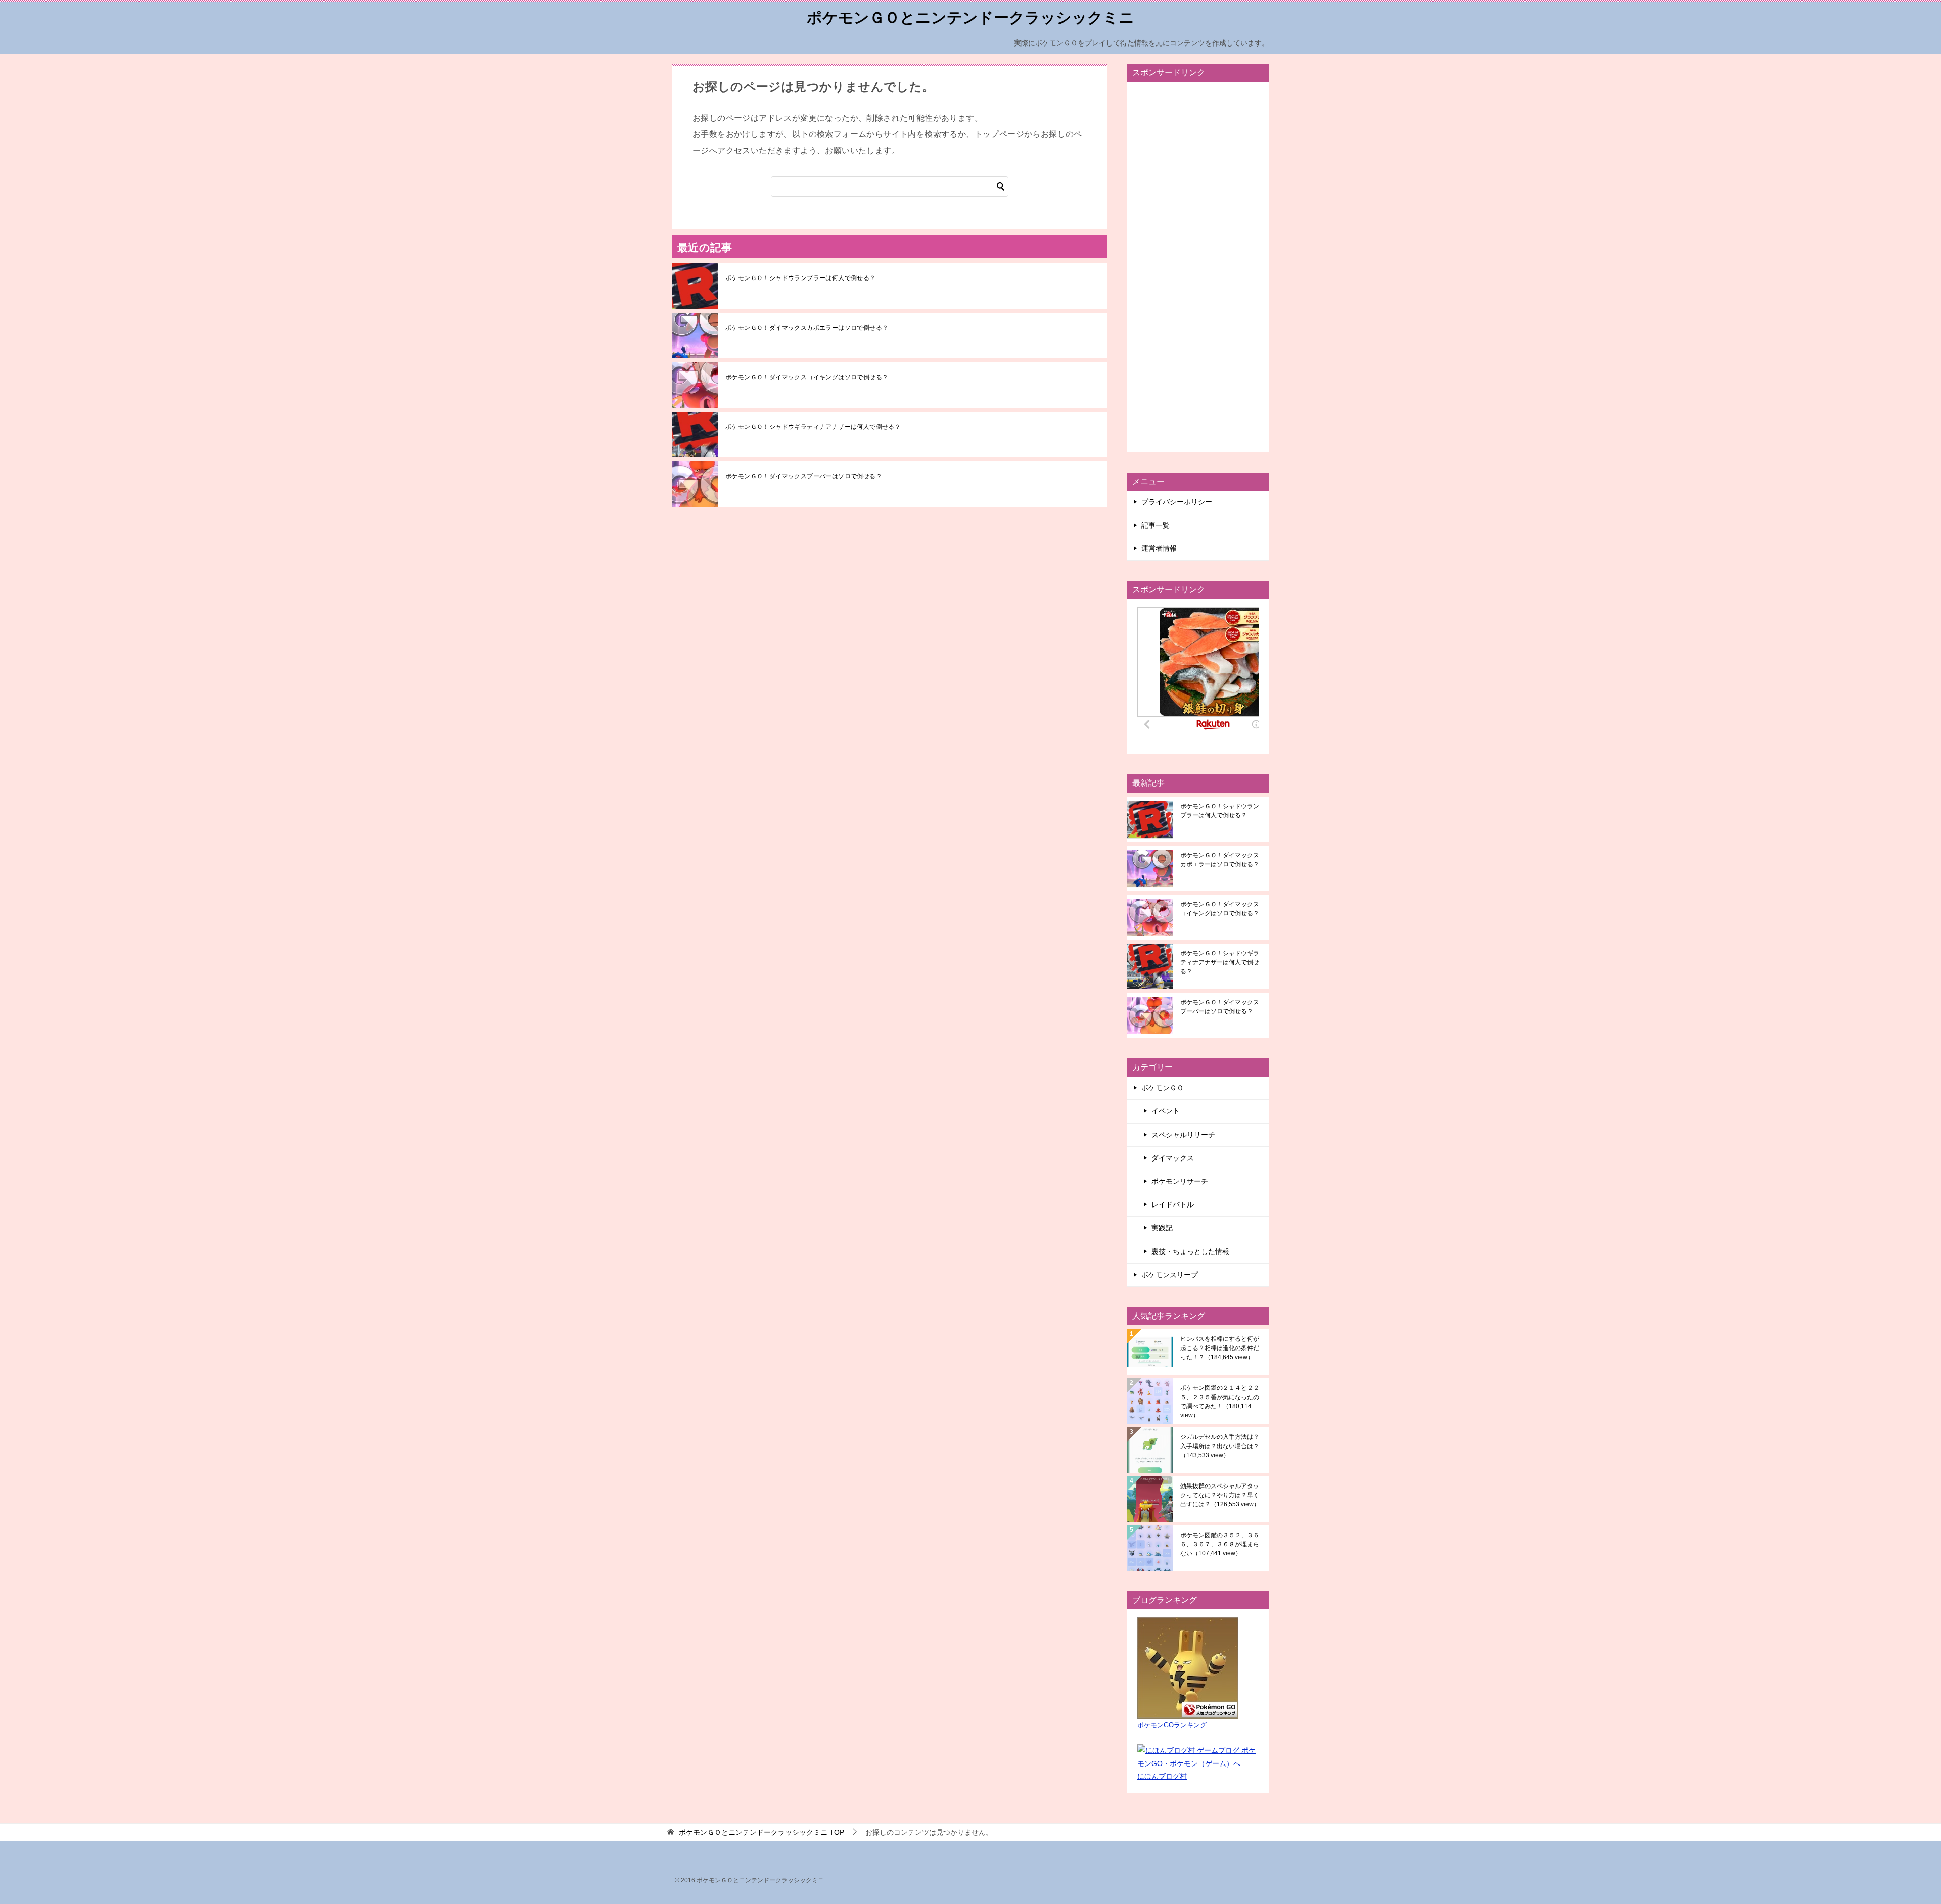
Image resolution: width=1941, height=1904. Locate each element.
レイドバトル (1173, 1204)
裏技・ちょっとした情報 (1190, 1251)
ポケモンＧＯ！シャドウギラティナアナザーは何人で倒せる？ (813, 427)
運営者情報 (1159, 548)
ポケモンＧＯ (1163, 1088)
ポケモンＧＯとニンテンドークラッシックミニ (970, 17)
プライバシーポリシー (1177, 502)
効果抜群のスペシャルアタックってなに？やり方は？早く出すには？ (1220, 1495)
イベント (1166, 1111)
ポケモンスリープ (1170, 1275)
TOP (761, 1832)
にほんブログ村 (1162, 1776)
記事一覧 (1156, 525)
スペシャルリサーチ (1183, 1135)
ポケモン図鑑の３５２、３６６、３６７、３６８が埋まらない (1220, 1544)
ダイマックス (1173, 1158)
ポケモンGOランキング (1172, 1725)
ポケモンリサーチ (1180, 1181)
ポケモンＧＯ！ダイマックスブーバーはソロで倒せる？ (804, 476)
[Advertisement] (1198, 267)
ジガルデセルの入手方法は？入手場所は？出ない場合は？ (1220, 1446)
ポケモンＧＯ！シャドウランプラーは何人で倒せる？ (801, 278)
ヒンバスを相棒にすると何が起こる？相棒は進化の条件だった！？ (1220, 1348)
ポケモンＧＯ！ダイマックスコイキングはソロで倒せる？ (807, 377)
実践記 (1162, 1228)
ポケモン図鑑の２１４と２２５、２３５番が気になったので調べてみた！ (1220, 1402)
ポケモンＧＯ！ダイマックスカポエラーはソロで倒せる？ (807, 328)
